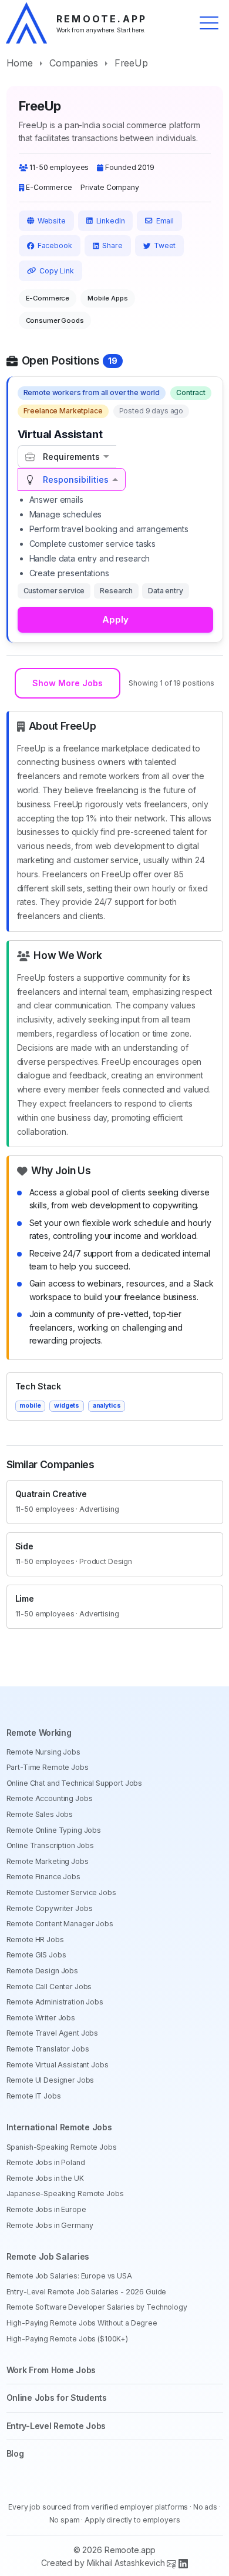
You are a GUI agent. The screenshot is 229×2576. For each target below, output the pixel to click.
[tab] (67, 457)
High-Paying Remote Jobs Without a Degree (82, 2323)
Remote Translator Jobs (48, 2049)
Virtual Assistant (60, 434)
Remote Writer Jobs (41, 2018)
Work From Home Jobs (51, 2370)
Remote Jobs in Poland (46, 2162)
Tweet (165, 245)
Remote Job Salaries (48, 2256)
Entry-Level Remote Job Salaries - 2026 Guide (87, 2292)
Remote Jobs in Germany (50, 2225)
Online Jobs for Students (57, 2398)
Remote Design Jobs (42, 1971)
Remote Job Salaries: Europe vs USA (69, 2276)
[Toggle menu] (209, 23)
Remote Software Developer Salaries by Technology (97, 2307)
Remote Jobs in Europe (46, 2209)
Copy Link (57, 271)
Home (20, 63)
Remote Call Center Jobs (49, 1987)
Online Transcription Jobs (50, 1845)
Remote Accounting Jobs (50, 1798)
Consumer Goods (55, 320)
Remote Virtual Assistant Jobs (58, 2065)
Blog (15, 2453)
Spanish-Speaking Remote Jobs (62, 2147)
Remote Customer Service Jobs (61, 1892)
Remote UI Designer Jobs (50, 2080)
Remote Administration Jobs (55, 2002)
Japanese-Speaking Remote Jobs (65, 2194)
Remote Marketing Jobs (48, 1861)
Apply (115, 619)
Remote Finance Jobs (43, 1877)
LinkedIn (111, 221)
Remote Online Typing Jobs (54, 1830)
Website (52, 221)
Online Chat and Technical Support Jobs (75, 1783)
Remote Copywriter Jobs (50, 1908)
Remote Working (39, 1733)
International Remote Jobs (59, 2127)
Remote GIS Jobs (36, 1955)
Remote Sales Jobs (40, 1814)
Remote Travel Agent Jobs (53, 2033)
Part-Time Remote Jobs (48, 1767)
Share (112, 245)
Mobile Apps (107, 298)
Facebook (55, 245)
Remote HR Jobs (35, 1939)
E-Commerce (48, 298)
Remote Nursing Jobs (43, 1752)
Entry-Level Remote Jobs (56, 2426)
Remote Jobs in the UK (45, 2178)
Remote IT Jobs (34, 2096)
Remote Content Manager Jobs (60, 1924)
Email (165, 221)
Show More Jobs (68, 683)
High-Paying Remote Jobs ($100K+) (68, 2339)
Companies (74, 63)
